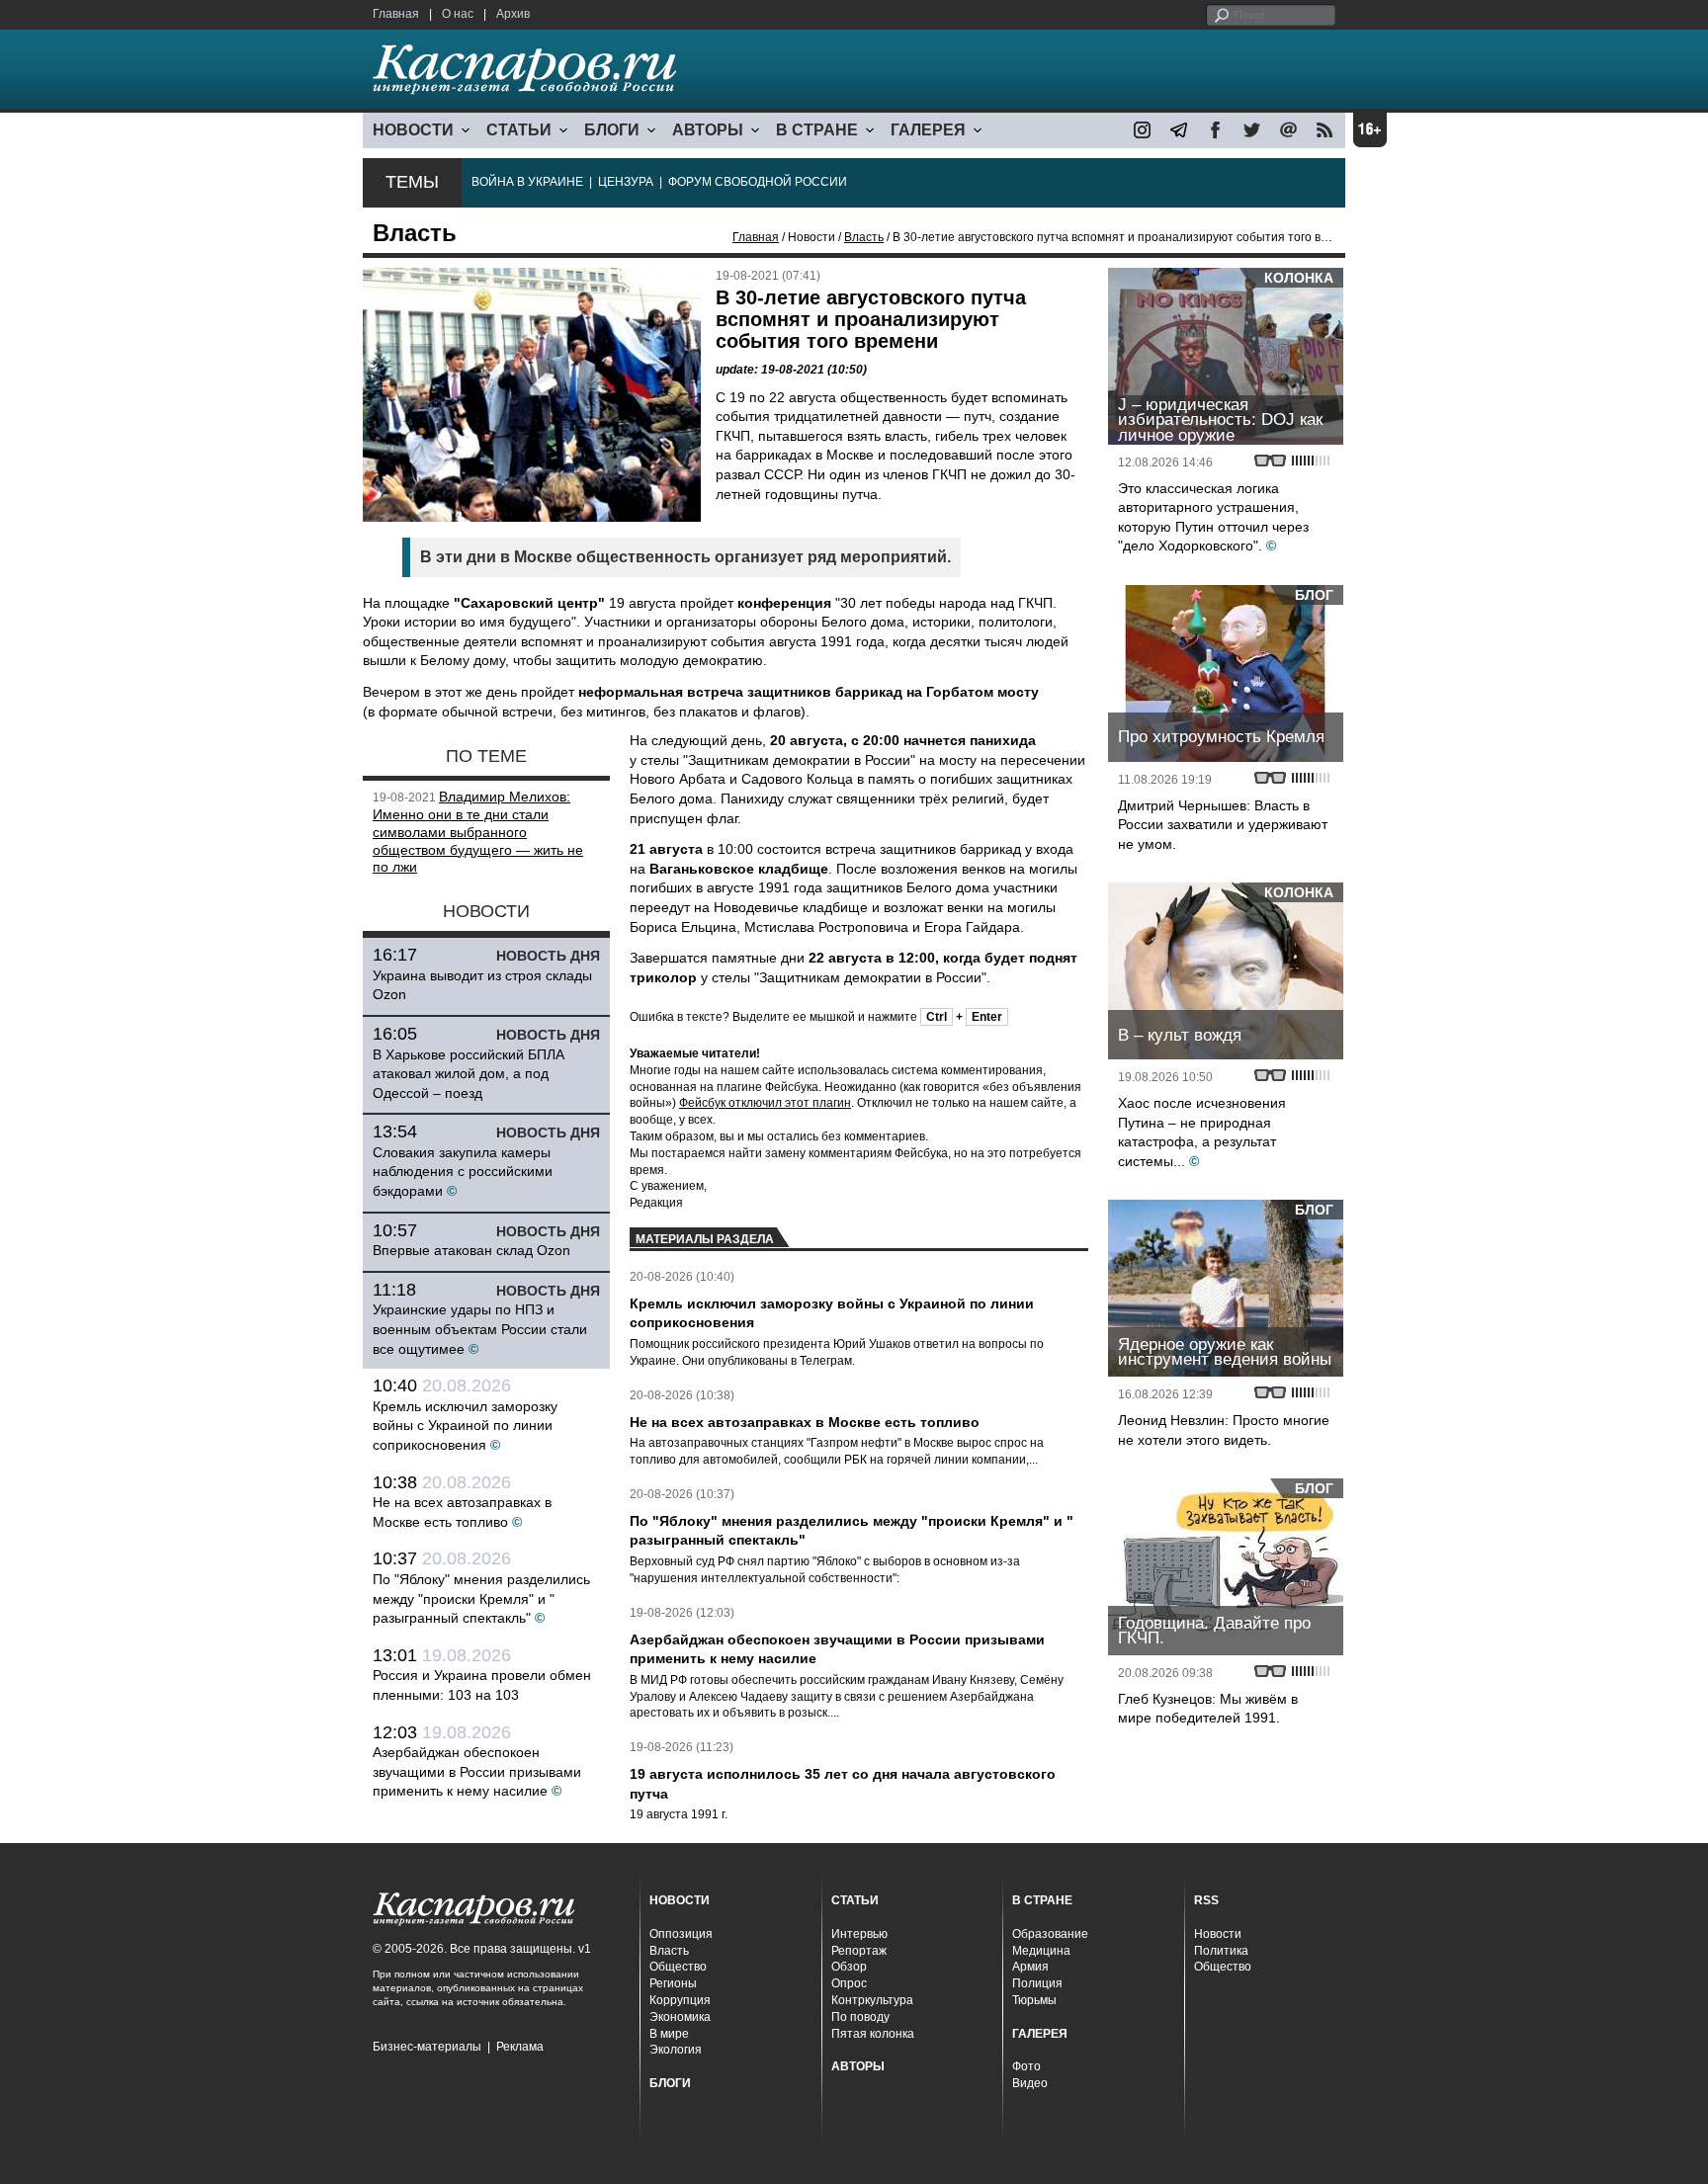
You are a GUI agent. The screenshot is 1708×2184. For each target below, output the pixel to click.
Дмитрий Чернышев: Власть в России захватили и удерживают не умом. (1223, 825)
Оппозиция (681, 1934)
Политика (1221, 1951)
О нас (458, 14)
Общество (678, 1967)
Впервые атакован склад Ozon (471, 1250)
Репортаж (859, 1951)
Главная (396, 14)
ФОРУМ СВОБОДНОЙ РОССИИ (758, 182)
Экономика (680, 2017)
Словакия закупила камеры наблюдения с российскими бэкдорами (463, 1172)
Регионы (673, 1983)
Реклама (520, 2047)
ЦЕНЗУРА (626, 182)
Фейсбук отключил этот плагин (765, 1103)
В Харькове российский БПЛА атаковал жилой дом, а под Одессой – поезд (469, 1074)
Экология (676, 2050)
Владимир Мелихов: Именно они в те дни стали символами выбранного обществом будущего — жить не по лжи (478, 832)
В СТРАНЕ (817, 130)
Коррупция (680, 2000)
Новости (1218, 1934)
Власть (864, 237)
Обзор (849, 1967)
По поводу (860, 2017)
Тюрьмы (1034, 2000)
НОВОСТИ (413, 130)
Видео (1030, 2083)
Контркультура (872, 2000)
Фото (1026, 2066)
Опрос (849, 1983)
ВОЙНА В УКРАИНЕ (527, 182)
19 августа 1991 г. (679, 1814)
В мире (669, 2034)
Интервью (859, 1934)
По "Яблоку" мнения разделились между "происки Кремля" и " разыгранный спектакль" (481, 1598)
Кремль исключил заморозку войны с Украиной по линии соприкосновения (465, 1426)
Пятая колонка (873, 2034)
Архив (513, 14)
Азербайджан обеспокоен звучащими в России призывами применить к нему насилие (477, 1771)
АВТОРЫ (708, 130)
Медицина (1041, 1951)
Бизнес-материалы (427, 2047)
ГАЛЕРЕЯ (928, 130)
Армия (1030, 1967)
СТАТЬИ (519, 130)
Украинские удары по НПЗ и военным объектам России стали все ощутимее (480, 1329)
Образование (1050, 1934)
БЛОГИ (612, 130)
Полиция (1037, 1983)
